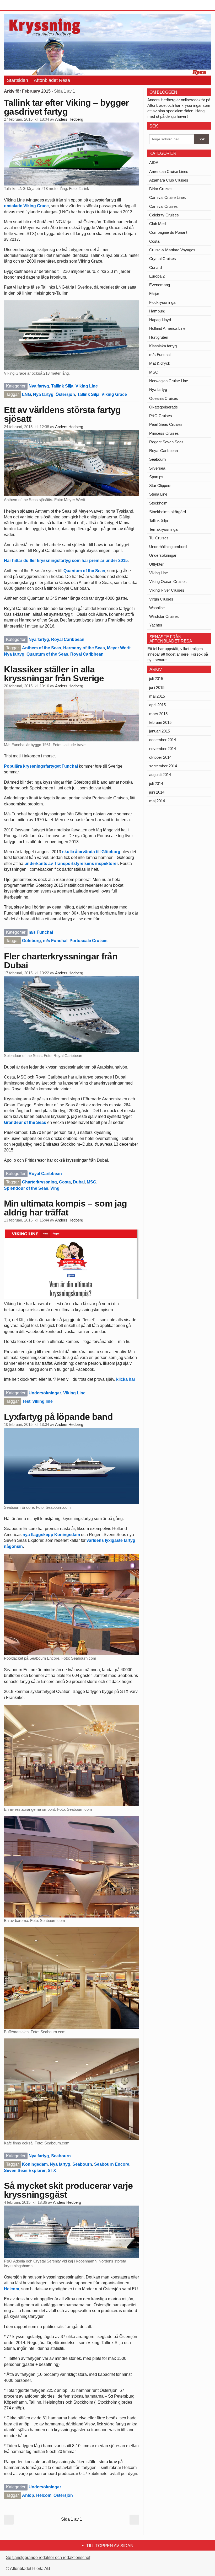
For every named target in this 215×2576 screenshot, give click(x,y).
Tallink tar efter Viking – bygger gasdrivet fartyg (66, 107)
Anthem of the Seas (42, 648)
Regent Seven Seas (166, 442)
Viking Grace (114, 394)
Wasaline (157, 608)
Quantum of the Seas (84, 571)
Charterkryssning (39, 1182)
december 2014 (163, 740)
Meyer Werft (119, 648)
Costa (65, 1182)
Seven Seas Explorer (25, 2171)
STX (52, 2171)
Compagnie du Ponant (168, 232)
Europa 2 (157, 276)
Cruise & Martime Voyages (172, 250)
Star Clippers (160, 485)
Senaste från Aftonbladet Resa (171, 639)
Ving (55, 1188)
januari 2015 (160, 731)
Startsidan (17, 80)
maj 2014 (157, 801)
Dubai (79, 1182)
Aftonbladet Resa (52, 80)
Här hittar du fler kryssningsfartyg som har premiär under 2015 (66, 561)
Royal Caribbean (68, 639)
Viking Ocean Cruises (168, 581)
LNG (26, 394)
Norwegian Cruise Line (169, 381)
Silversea (157, 468)
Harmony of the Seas (84, 648)
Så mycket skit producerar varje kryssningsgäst (68, 2190)
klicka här (126, 1379)
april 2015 (157, 705)
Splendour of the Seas (26, 1188)
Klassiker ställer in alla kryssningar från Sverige (54, 674)
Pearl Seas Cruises (166, 424)
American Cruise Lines (169, 171)
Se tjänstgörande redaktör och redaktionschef (48, 2558)
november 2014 (163, 749)
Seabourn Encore (112, 2164)
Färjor (154, 293)
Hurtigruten (159, 337)
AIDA (154, 163)
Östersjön (65, 394)
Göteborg (31, 941)
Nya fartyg (39, 386)
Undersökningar (45, 1393)
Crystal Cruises (163, 259)
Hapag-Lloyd (160, 320)
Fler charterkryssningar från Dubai (61, 961)
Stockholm (158, 503)
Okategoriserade (163, 407)
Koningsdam (35, 2164)
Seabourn (61, 2156)
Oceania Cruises (164, 398)
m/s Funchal (41, 932)
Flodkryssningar (163, 302)
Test (26, 1401)
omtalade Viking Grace (26, 206)
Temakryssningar (164, 529)
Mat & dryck (160, 363)
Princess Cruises (164, 433)
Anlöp (28, 2495)
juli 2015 (156, 679)
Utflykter (156, 564)
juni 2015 (157, 687)
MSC (92, 1182)
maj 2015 (157, 696)
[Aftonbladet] (24, 5)
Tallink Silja (62, 386)
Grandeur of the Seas (25, 1122)
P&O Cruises (161, 416)
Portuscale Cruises (88, 941)
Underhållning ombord (168, 547)
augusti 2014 (160, 775)
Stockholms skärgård (168, 512)
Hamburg (157, 311)
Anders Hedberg (69, 119)
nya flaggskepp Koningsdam (51, 1535)
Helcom (12, 2289)
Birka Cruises (161, 189)
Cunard (155, 267)
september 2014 (163, 766)
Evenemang (160, 285)
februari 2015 (160, 722)
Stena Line (158, 494)
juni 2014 (157, 792)
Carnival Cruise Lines (168, 197)
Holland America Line (167, 328)
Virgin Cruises (161, 599)
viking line (43, 1401)
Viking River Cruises (167, 590)
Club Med (157, 224)
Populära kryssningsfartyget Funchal (41, 766)
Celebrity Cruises (164, 215)
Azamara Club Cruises (169, 180)
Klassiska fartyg (163, 346)
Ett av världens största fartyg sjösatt (62, 414)
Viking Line (87, 386)
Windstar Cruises (164, 616)
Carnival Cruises (163, 206)
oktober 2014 (160, 757)
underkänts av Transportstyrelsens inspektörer (71, 864)
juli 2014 (156, 784)
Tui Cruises (159, 538)
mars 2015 (158, 714)
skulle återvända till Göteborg (91, 852)
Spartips (156, 477)
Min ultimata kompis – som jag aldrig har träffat (65, 1208)
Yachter (156, 625)
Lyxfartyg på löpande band (58, 1417)
